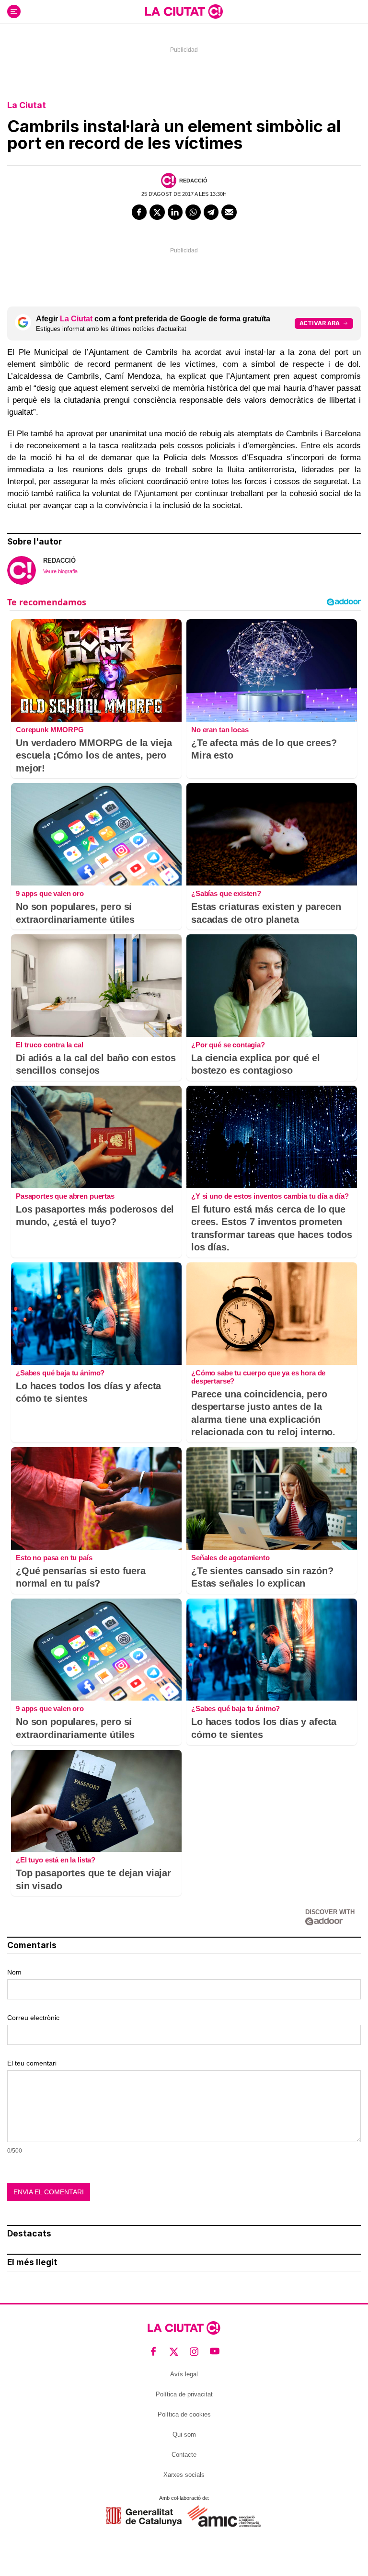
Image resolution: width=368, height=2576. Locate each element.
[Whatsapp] (193, 212)
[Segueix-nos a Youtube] (215, 2352)
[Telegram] (211, 212)
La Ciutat (27, 105)
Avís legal (184, 2374)
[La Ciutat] (184, 11)
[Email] (229, 212)
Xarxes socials (184, 2475)
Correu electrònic (33, 2018)
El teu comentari (32, 2063)
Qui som (184, 2434)
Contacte (184, 2455)
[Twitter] (157, 212)
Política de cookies (184, 2414)
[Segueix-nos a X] (174, 2352)
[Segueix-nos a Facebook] (154, 2352)
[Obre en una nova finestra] (144, 2516)
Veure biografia (60, 571)
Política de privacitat (184, 2394)
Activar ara (320, 323)
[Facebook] (139, 212)
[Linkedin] (175, 212)
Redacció (193, 181)
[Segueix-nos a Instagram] (194, 2352)
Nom (14, 1972)
